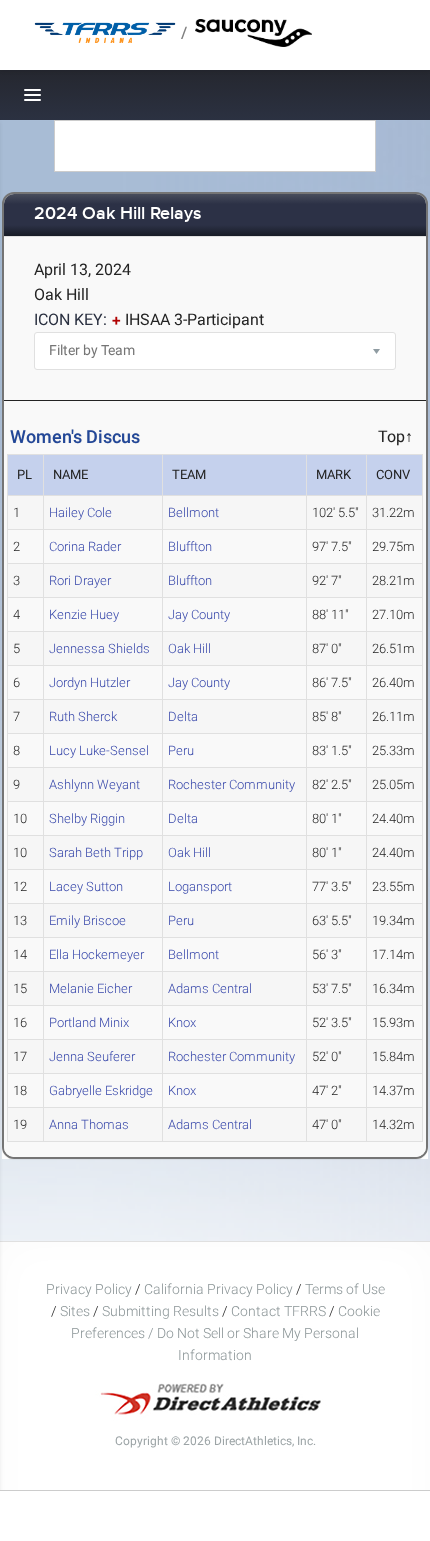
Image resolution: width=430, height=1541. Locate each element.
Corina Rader (85, 546)
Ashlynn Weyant (94, 784)
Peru (181, 750)
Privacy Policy (89, 1289)
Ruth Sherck (83, 716)
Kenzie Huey (84, 614)
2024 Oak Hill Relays (118, 214)
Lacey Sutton (86, 886)
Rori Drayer (80, 580)
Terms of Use (345, 1289)
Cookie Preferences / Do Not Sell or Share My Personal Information (225, 1333)
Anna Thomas (89, 1124)
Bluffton (190, 546)
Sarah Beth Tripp (96, 852)
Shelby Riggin (87, 818)
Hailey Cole (80, 512)
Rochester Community (231, 784)
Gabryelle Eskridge (101, 1090)
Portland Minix (89, 1022)
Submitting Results (160, 1311)
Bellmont (193, 512)
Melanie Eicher (90, 988)
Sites (75, 1311)
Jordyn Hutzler (89, 682)
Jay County (199, 614)
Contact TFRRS (280, 1311)
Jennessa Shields (99, 648)
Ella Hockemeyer (96, 954)
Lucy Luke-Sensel (99, 750)
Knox (182, 1022)
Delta (183, 716)
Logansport (200, 886)
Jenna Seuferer (92, 1056)
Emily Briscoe (87, 920)
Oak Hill (189, 648)
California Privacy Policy (218, 1289)
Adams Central (210, 988)
